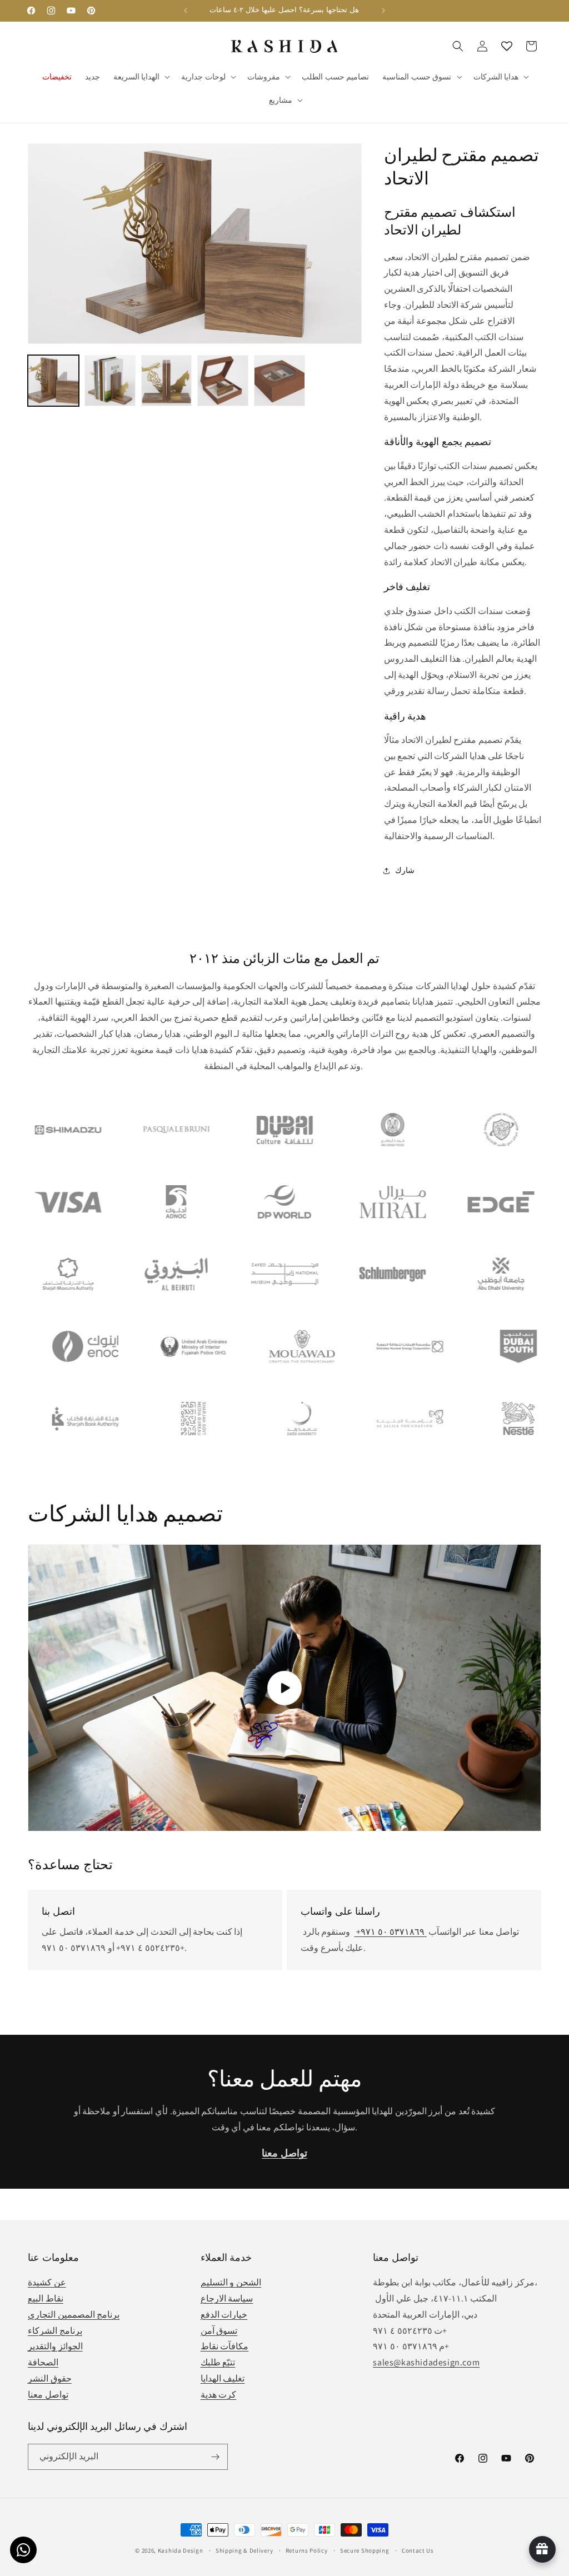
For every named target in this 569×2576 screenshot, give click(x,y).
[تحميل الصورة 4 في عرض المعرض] (223, 381)
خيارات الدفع (224, 2315)
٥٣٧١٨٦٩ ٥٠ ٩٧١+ (390, 1932)
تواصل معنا (48, 2395)
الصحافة (43, 2362)
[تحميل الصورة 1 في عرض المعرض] (53, 381)
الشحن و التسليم (231, 2282)
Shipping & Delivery (244, 2550)
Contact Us (418, 2550)
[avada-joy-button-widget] (542, 2549)
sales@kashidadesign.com (426, 2362)
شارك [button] (405, 870)
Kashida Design (181, 2550)
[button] (141, 77)
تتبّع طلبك (218, 2362)
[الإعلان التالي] (383, 11)
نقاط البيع (46, 2298)
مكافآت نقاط (225, 2346)
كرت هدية (219, 2395)
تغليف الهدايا (223, 2378)
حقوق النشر (50, 2378)
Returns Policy (307, 2550)
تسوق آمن (219, 2331)
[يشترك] (215, 2457)
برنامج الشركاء (55, 2331)
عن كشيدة (47, 2282)
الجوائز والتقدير (55, 2346)
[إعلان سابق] (186, 11)
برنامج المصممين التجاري (74, 2315)
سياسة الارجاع (227, 2298)
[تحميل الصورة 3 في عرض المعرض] (167, 381)
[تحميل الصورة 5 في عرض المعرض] (279, 381)
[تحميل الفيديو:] (284, 1688)
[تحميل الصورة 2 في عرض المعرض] (110, 381)
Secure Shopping (365, 2550)
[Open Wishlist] (507, 46)
